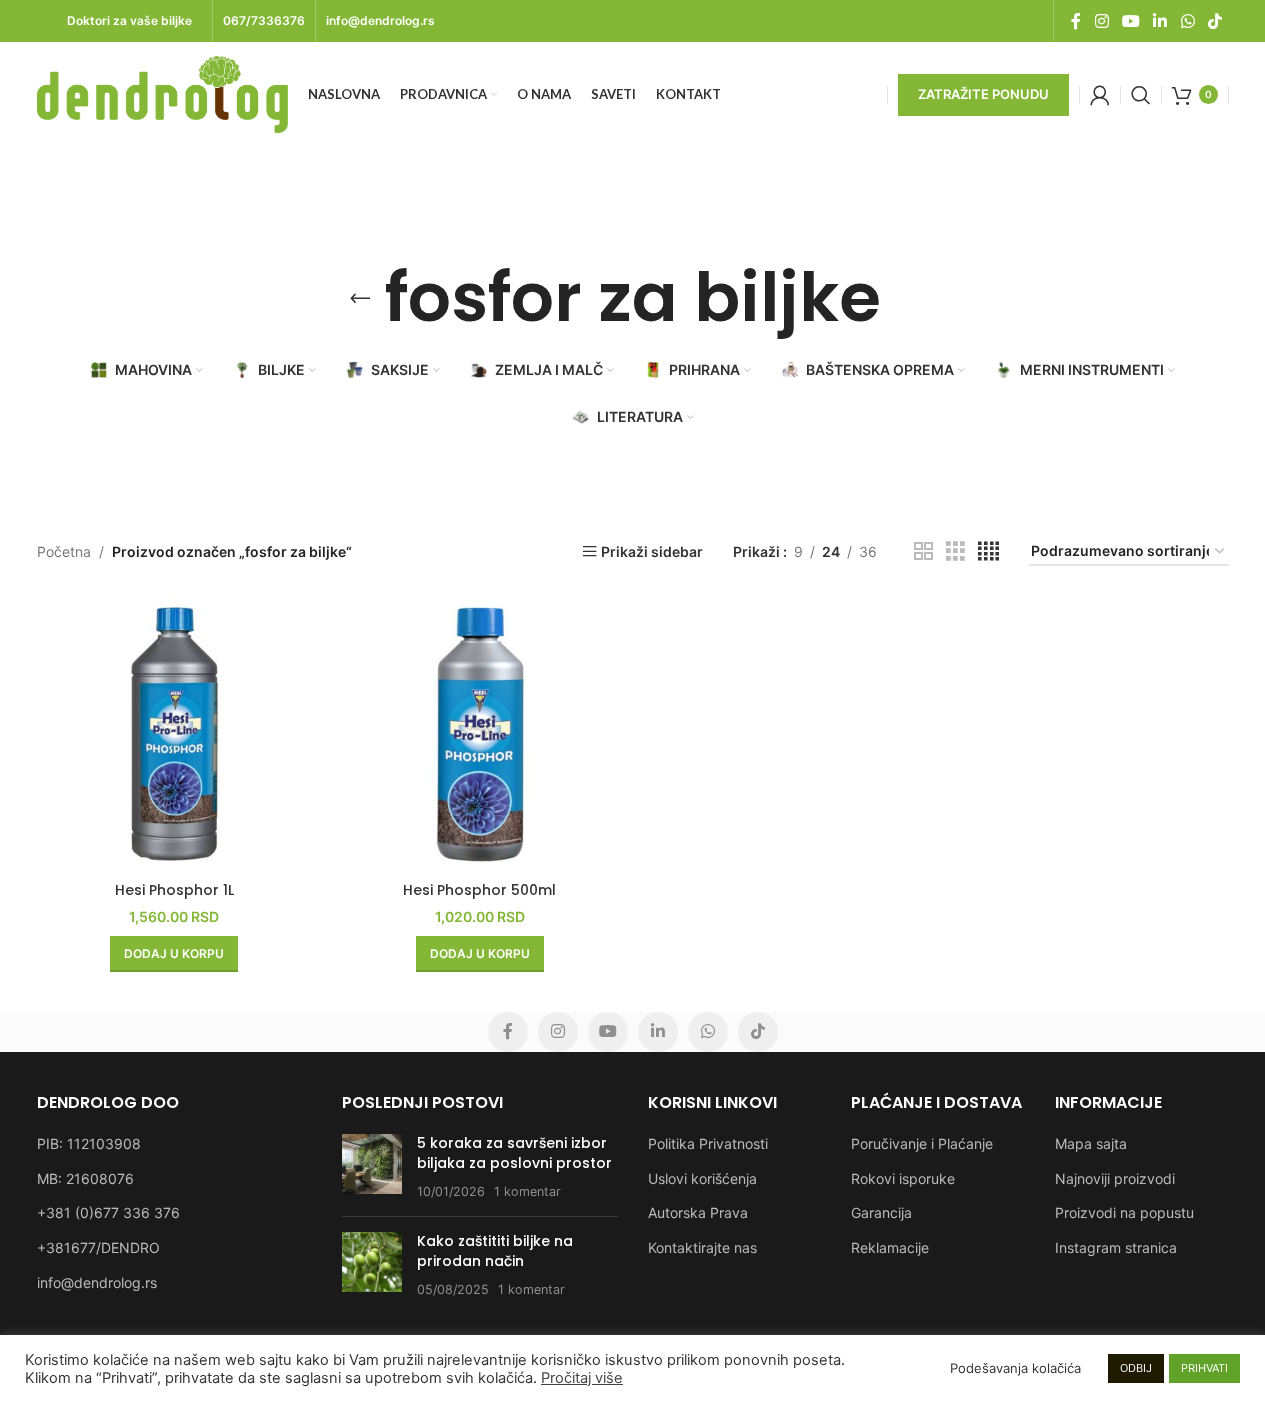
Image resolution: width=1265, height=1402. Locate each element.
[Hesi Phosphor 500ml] (480, 734)
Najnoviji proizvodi (1115, 1178)
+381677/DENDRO (98, 1247)
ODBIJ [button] (1136, 1368)
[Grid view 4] (988, 551)
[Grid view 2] (923, 551)
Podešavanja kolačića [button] (1015, 1368)
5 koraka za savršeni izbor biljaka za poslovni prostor (514, 1153)
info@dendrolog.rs (97, 1282)
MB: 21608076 (85, 1178)
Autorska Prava (698, 1212)
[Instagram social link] (1101, 21)
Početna (64, 551)
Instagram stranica (1116, 1247)
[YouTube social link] (1130, 21)
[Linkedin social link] (1160, 21)
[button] (174, 954)
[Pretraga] (1141, 95)
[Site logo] (162, 92)
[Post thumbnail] (372, 1167)
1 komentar (527, 1191)
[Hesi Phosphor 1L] (175, 734)
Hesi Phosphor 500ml (479, 890)
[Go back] (360, 298)
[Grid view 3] (955, 551)
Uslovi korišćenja (702, 1178)
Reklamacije (890, 1247)
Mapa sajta (1091, 1143)
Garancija (881, 1212)
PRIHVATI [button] (1204, 1368)
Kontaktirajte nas (702, 1247)
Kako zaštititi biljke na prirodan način (495, 1251)
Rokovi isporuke (903, 1178)
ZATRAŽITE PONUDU (983, 94)
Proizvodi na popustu (1124, 1212)
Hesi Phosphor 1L (174, 890)
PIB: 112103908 (89, 1143)
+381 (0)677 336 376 (108, 1212)
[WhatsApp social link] (1187, 21)
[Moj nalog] (1100, 95)
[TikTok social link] (1214, 21)
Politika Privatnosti (708, 1143)
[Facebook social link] (1076, 21)
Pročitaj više (582, 1378)
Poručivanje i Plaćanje (922, 1143)
